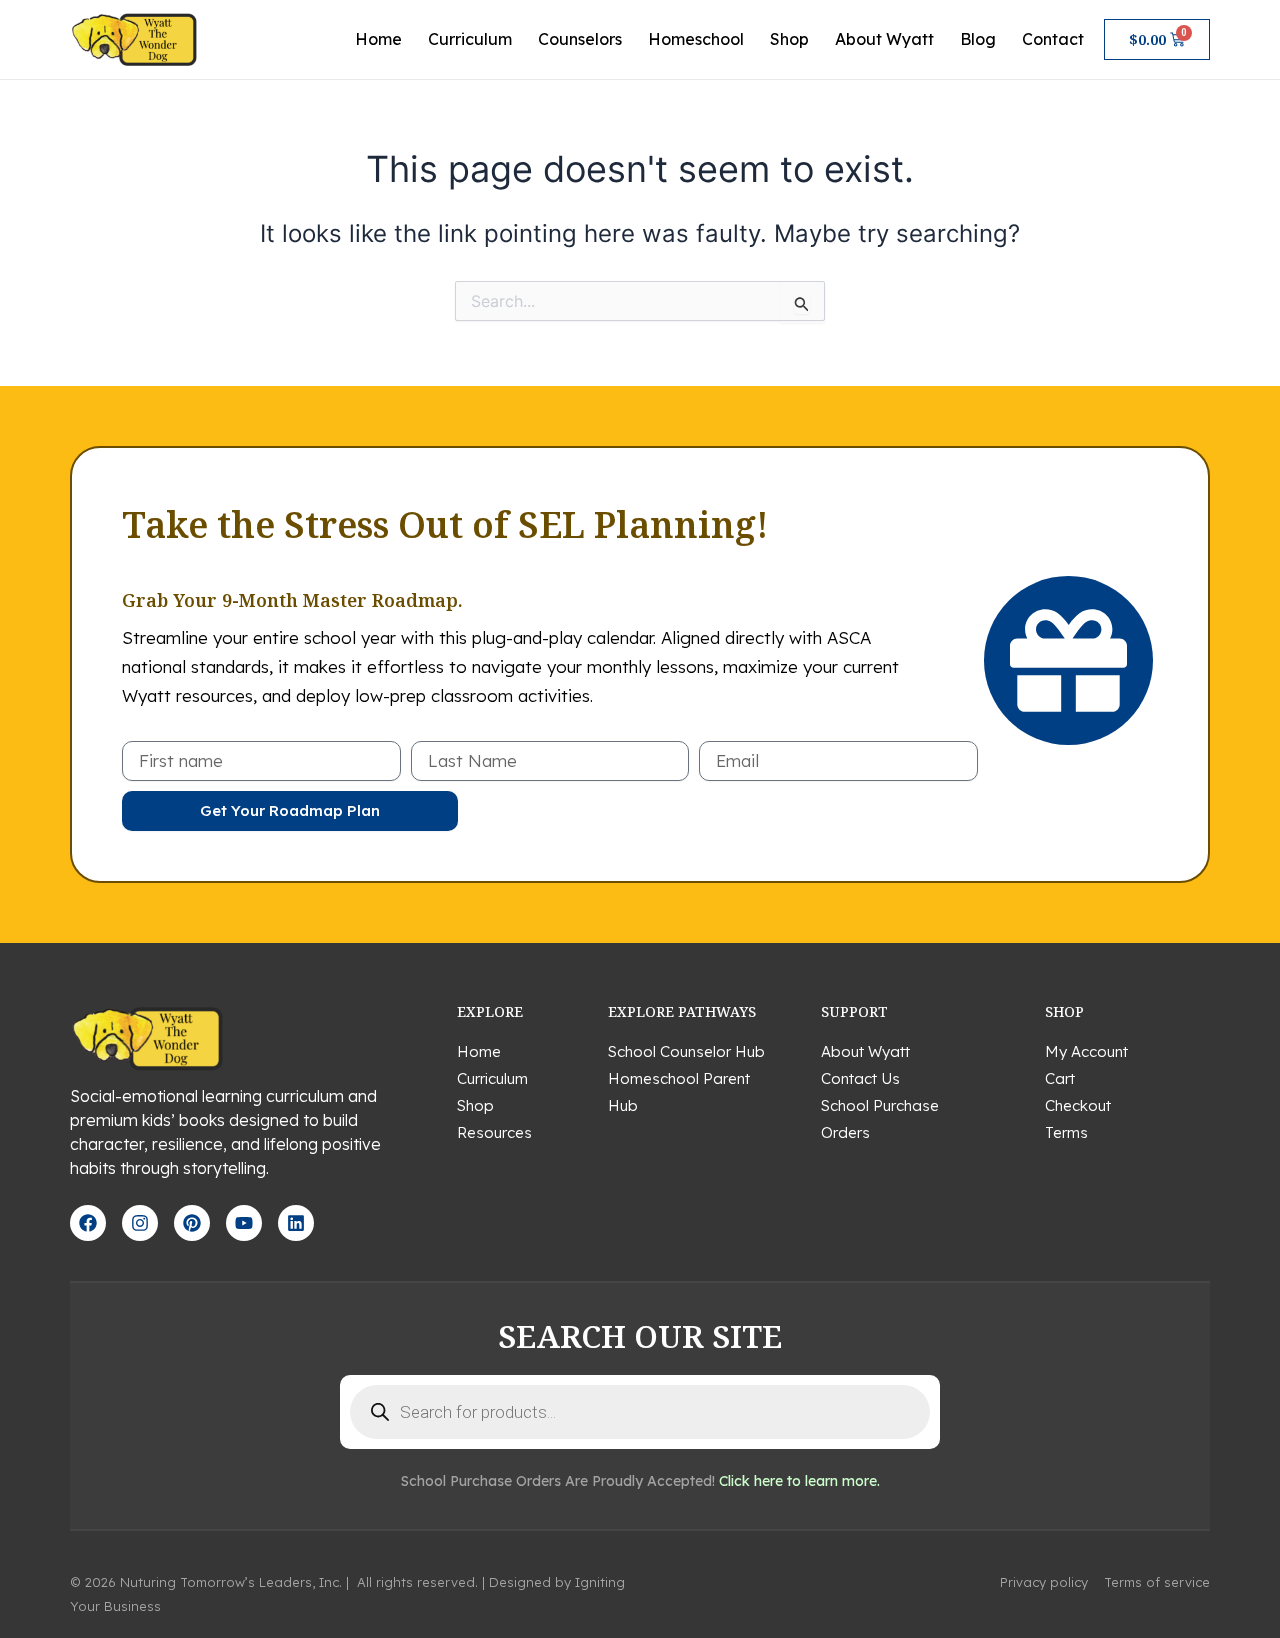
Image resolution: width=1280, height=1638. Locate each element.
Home (378, 39)
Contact (1053, 39)
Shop (789, 39)
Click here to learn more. (799, 1481)
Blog (978, 39)
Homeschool (696, 39)
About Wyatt (884, 39)
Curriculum (470, 39)
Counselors (580, 39)
